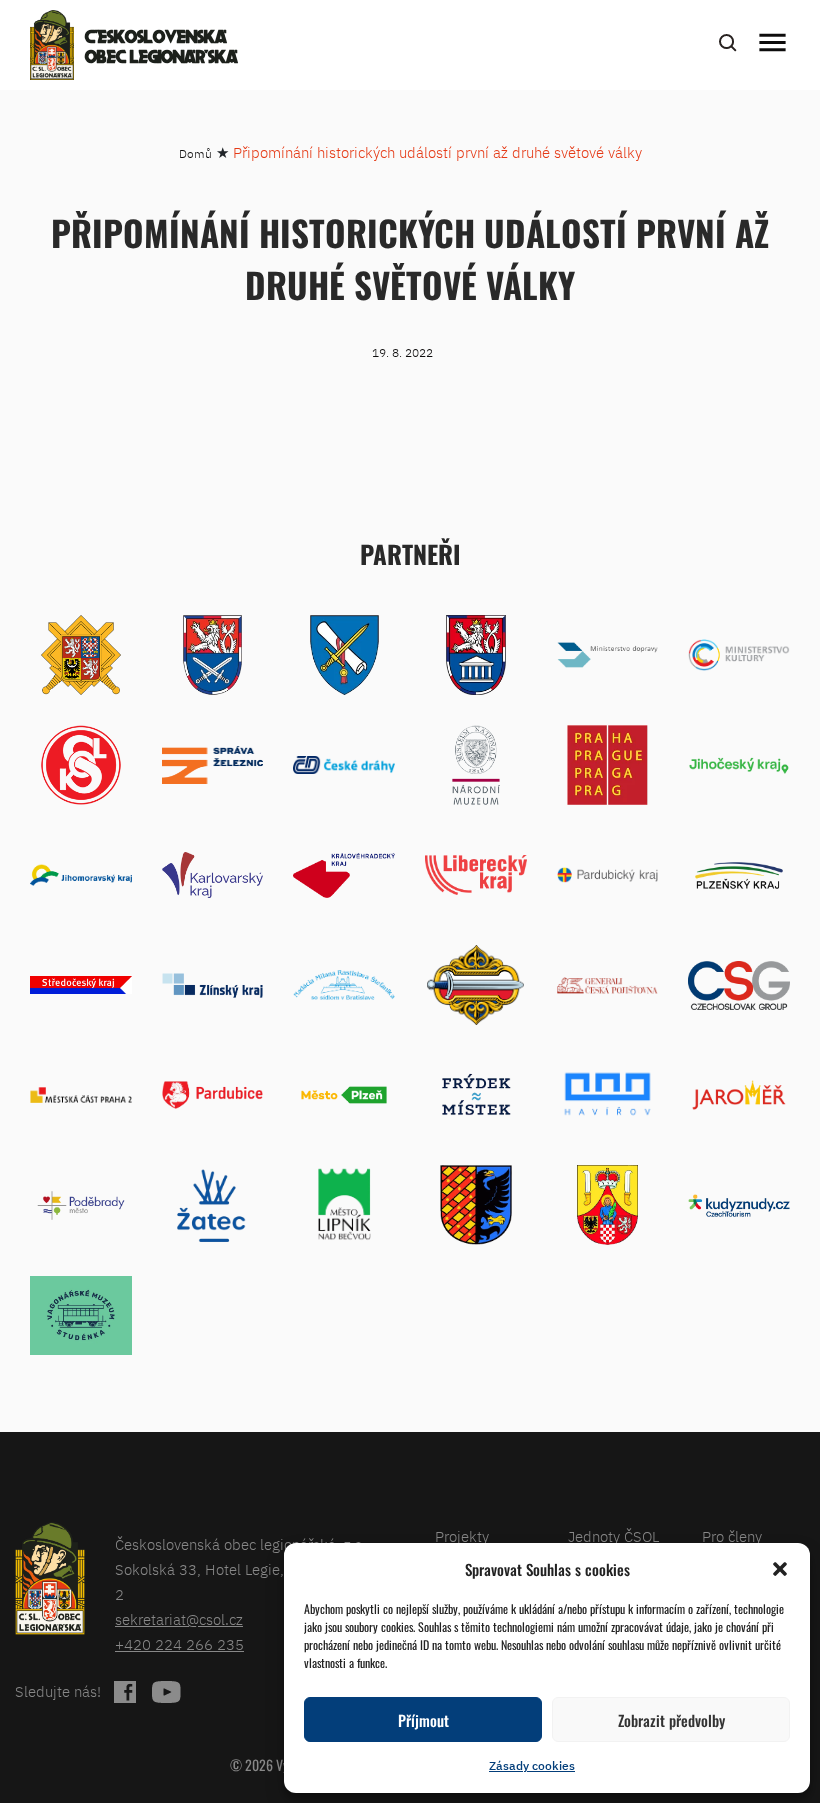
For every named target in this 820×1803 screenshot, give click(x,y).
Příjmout (423, 1720)
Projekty (462, 1536)
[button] (780, 1569)
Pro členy (732, 1536)
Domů (195, 153)
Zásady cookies (532, 1765)
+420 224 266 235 (179, 1644)
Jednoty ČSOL (613, 1536)
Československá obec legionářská (161, 48)
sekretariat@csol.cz (179, 1619)
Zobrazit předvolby (671, 1720)
